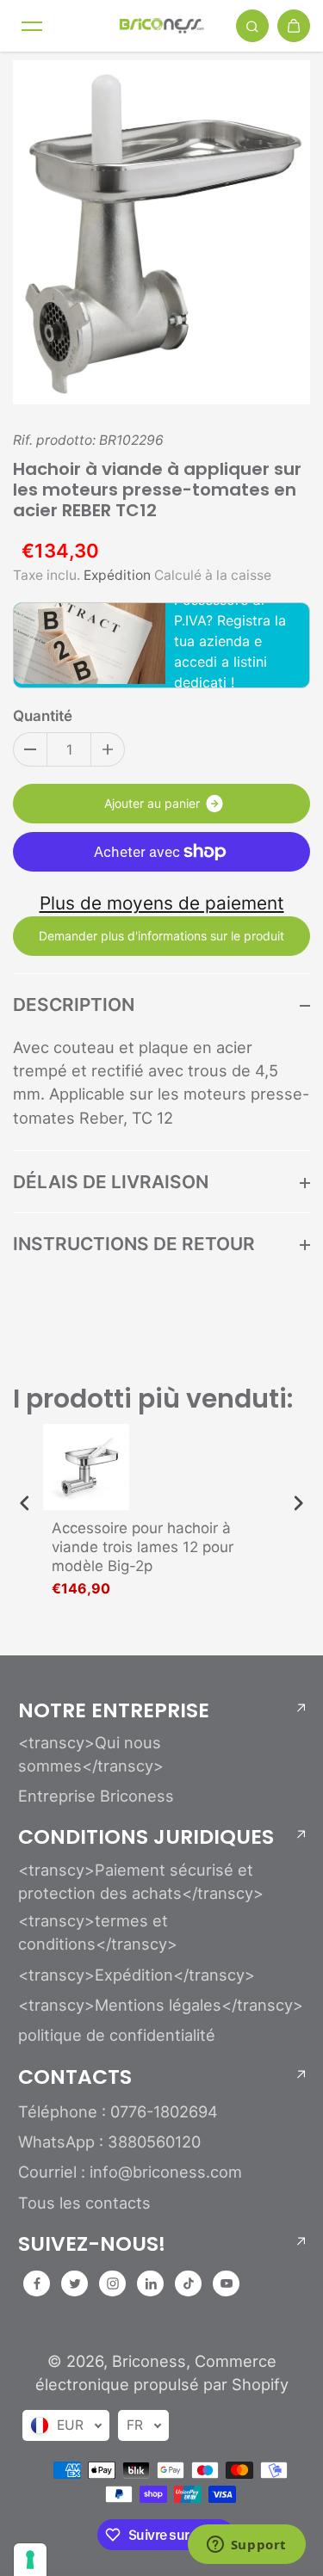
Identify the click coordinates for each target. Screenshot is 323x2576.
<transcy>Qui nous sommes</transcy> (91, 1754)
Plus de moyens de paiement (162, 903)
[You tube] (227, 2283)
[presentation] (25, 1504)
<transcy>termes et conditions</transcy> (98, 1932)
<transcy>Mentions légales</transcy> (161, 2005)
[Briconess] (162, 25)
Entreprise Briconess (96, 1796)
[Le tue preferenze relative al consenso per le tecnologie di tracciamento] (30, 2560)
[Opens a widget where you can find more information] (246, 2546)
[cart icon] (294, 26)
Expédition (117, 575)
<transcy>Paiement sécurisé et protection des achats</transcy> (141, 1881)
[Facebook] (37, 2283)
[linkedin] (151, 2283)
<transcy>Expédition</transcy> (137, 1975)
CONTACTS (75, 2077)
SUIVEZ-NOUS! (92, 2244)
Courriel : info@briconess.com (130, 2172)
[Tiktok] (189, 2283)
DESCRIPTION (74, 1005)
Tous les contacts (84, 2203)
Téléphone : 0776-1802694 (118, 2111)
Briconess (149, 2361)
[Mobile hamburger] (32, 26)
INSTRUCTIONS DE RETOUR (134, 1244)
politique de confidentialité (117, 2035)
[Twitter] (75, 2283)
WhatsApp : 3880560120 (109, 2142)
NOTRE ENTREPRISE (114, 1710)
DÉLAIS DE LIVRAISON (111, 1182)
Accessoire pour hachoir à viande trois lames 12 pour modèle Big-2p (143, 1547)
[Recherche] (252, 26)
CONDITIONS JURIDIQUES (146, 1837)
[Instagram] (113, 2283)
